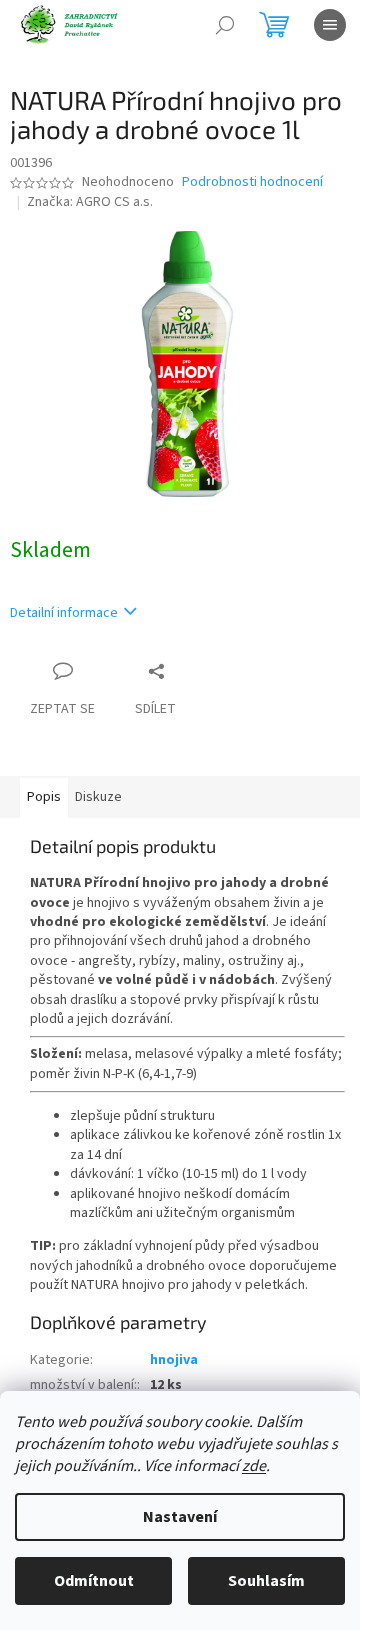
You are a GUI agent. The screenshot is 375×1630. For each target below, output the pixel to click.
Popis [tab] (44, 797)
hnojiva (174, 1360)
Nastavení (180, 1517)
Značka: (90, 202)
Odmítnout (94, 1581)
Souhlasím (266, 1581)
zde (254, 1466)
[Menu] (330, 25)
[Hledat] (225, 25)
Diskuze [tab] (98, 797)
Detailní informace (64, 613)
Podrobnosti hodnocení (252, 182)
